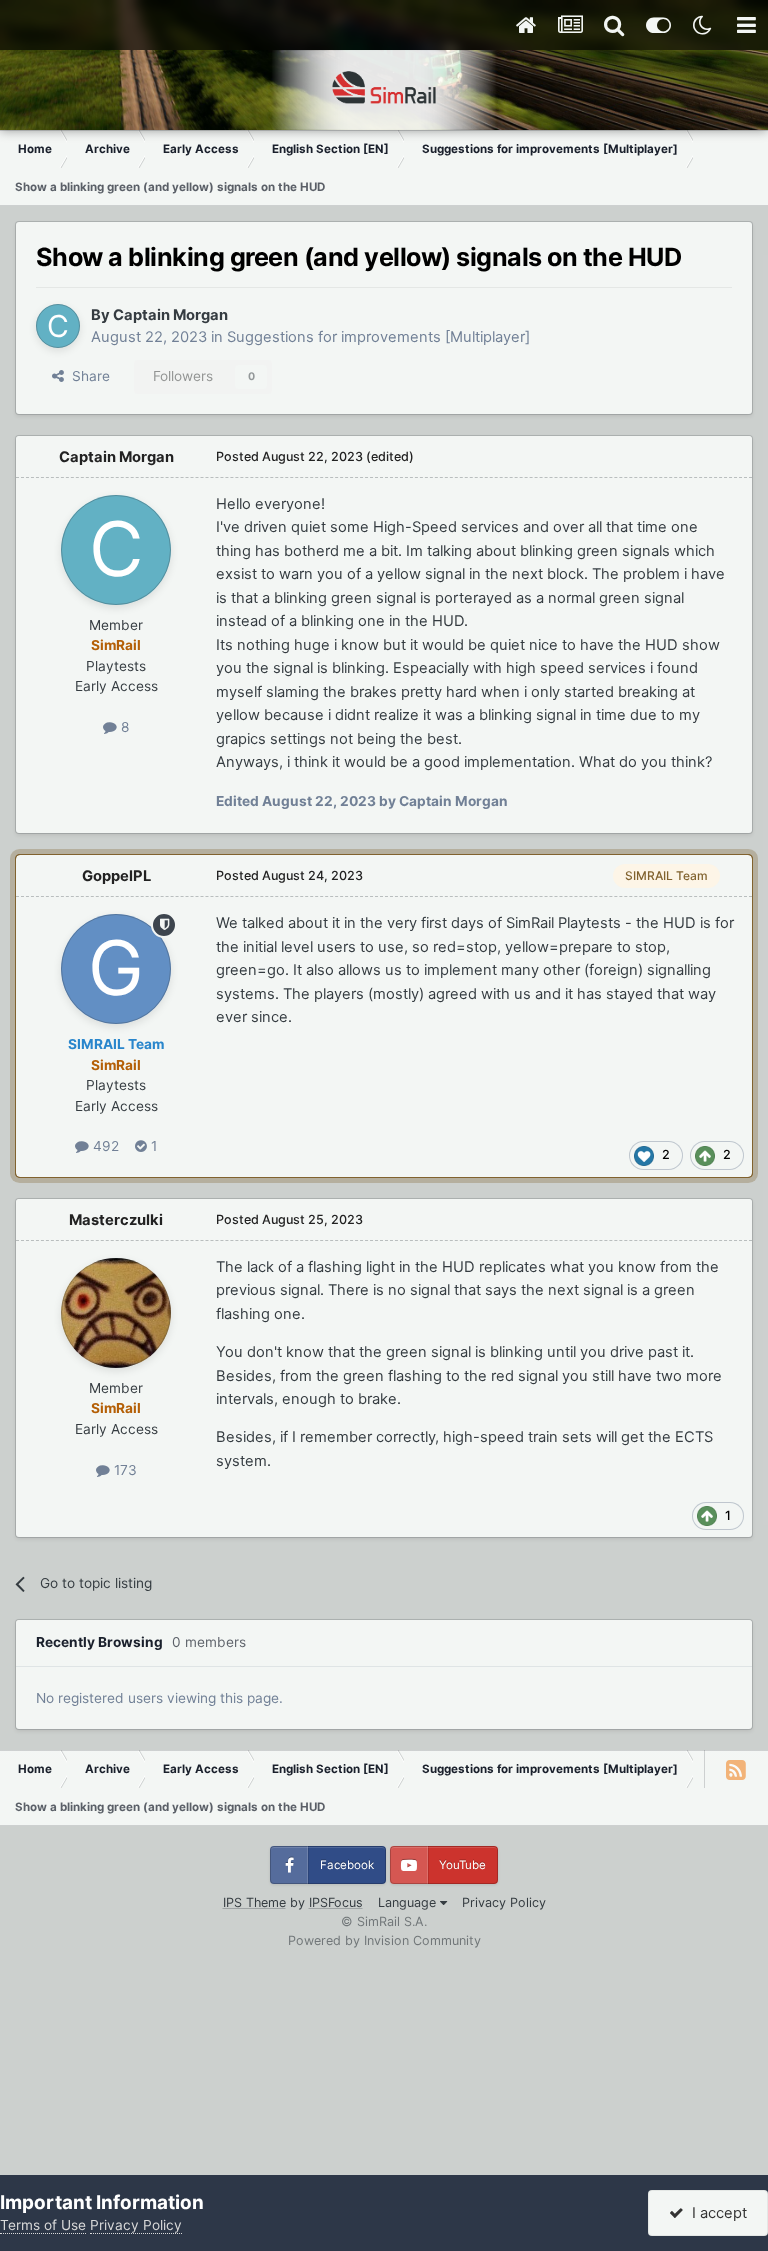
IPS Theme (254, 1902)
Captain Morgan (170, 315)
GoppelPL (116, 876)
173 (123, 1470)
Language (409, 1902)
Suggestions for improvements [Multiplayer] (378, 337)
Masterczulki (116, 1220)
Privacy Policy (504, 1902)
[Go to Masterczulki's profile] (116, 1313)
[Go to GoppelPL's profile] (116, 969)
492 (104, 1146)
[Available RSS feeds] (736, 1769)
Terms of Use (43, 2225)
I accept (715, 2213)
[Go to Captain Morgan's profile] (58, 326)
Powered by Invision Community (384, 1940)
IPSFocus (336, 1902)
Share (87, 376)
